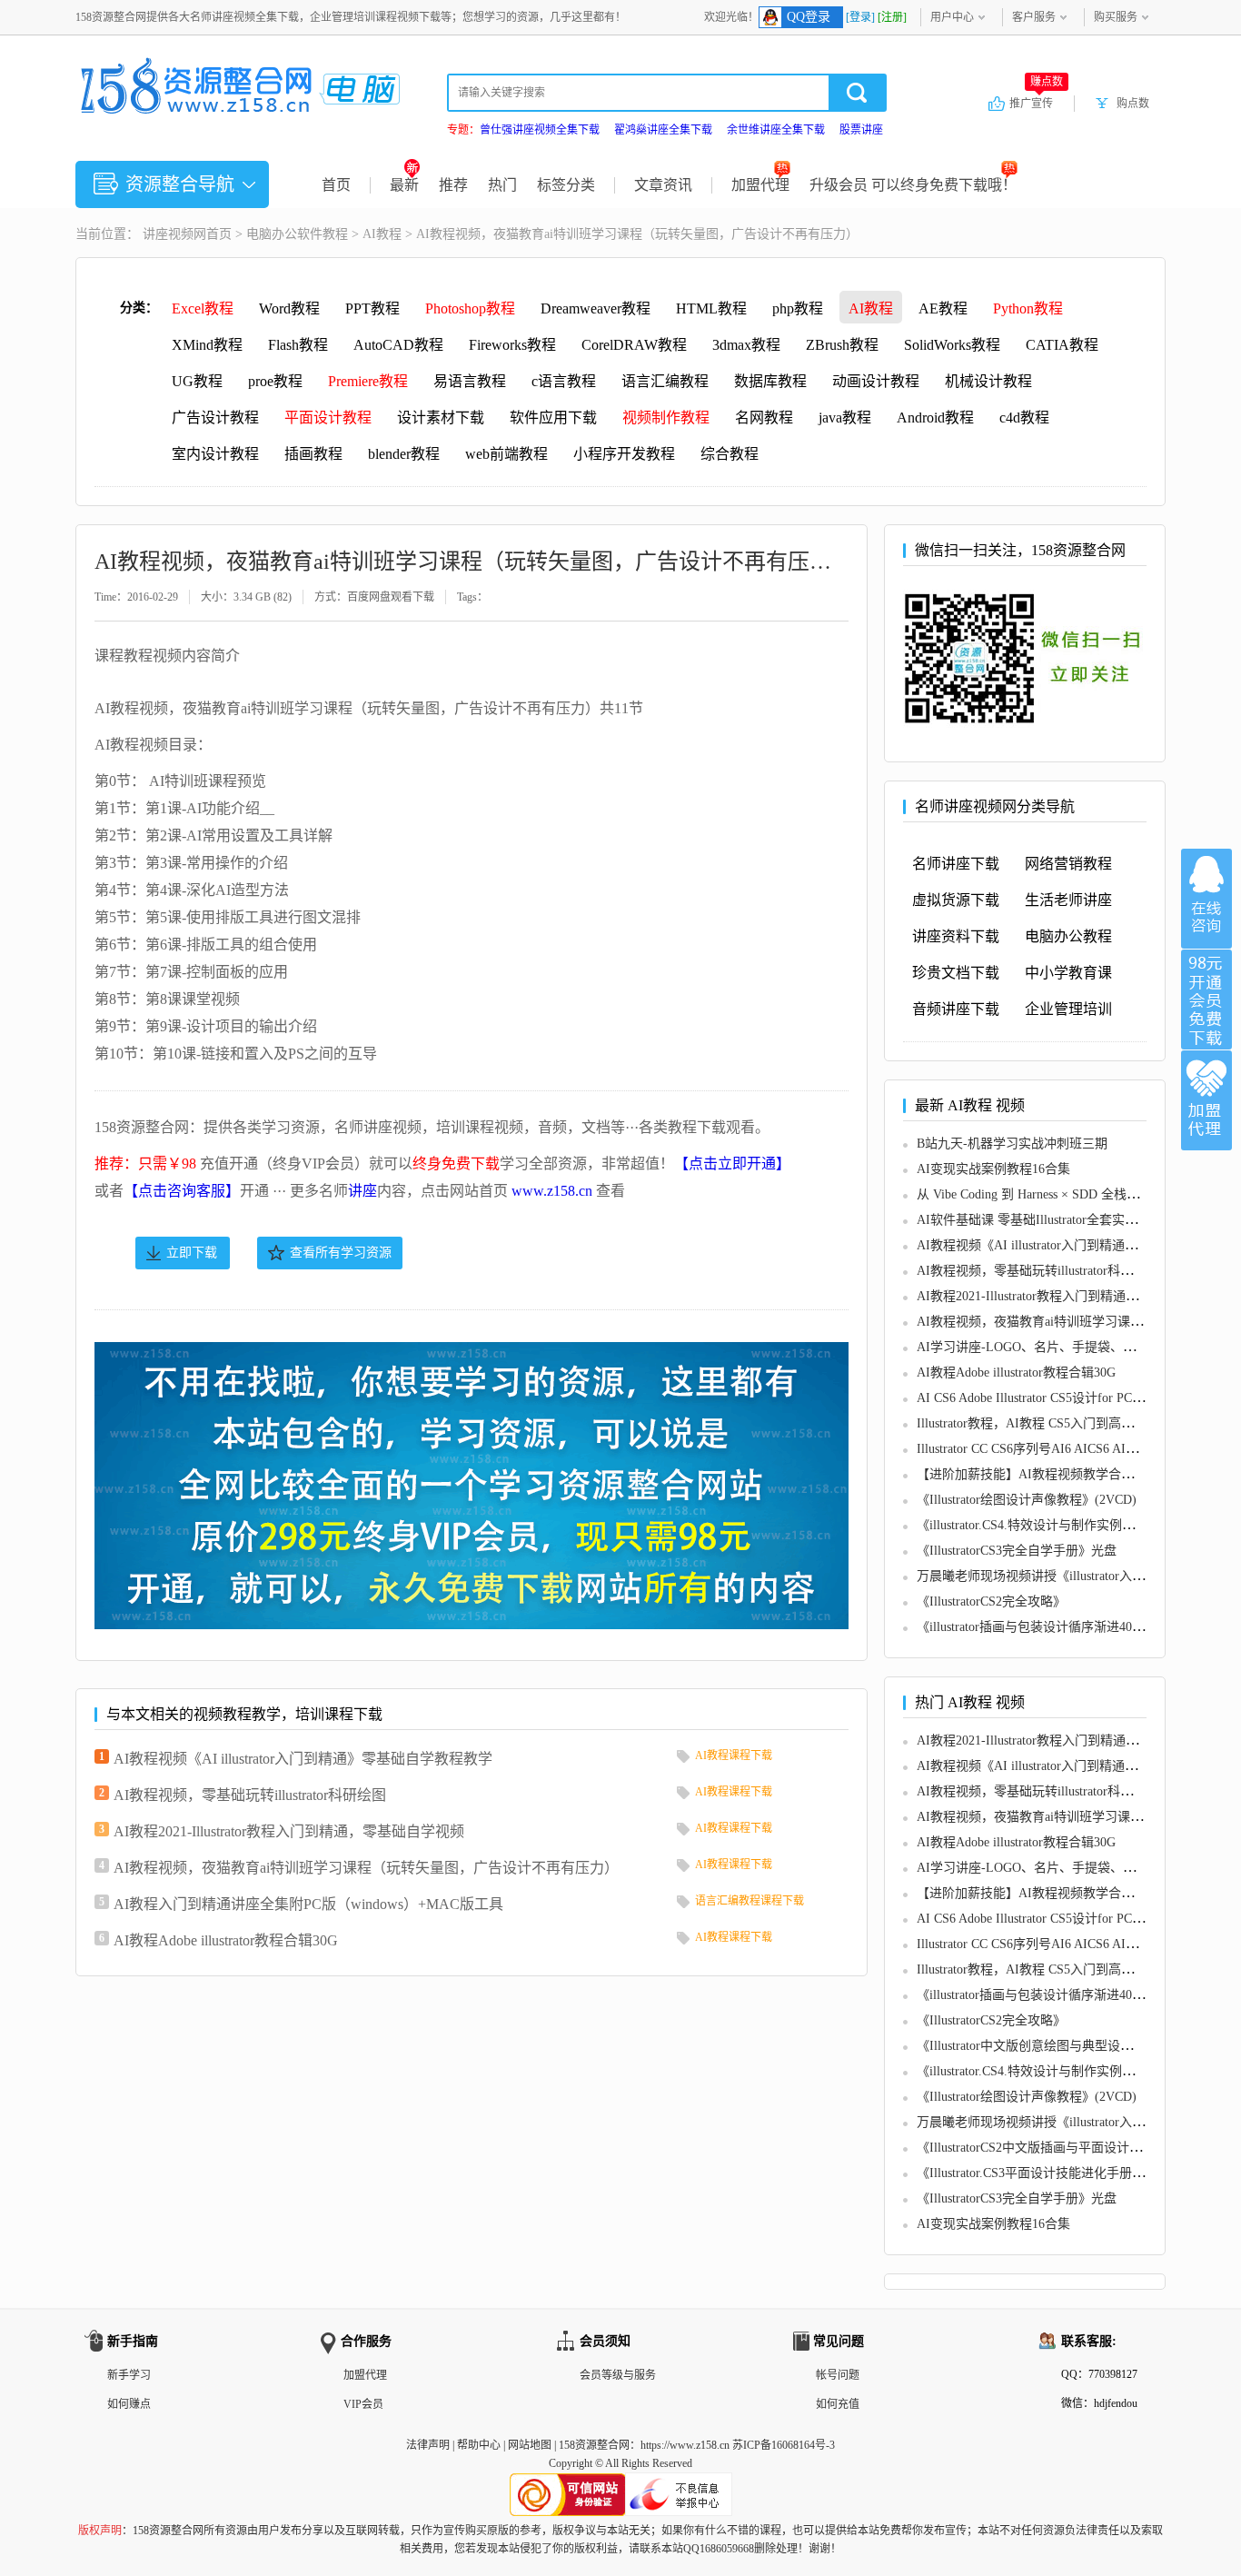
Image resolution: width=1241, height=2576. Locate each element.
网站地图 (530, 2445)
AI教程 (382, 234)
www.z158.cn (552, 1191)
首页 (336, 185)
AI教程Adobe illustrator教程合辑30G (226, 1940)
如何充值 (838, 2404)
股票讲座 (861, 130)
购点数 (1133, 104)
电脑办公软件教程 (297, 234)
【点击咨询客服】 (182, 1191)
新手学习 (129, 2375)
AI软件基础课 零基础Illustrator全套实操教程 (1040, 1220)
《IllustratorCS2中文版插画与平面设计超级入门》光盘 (1067, 2148)
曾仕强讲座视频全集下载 (540, 130)
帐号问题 (838, 2375)
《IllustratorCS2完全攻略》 (991, 1601)
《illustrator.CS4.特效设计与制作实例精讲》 (1038, 1525)
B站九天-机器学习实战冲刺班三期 (1012, 1144)
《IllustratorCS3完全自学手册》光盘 (1017, 1551)
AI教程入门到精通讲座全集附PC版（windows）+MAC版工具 (308, 1904)
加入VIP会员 (1206, 1000)
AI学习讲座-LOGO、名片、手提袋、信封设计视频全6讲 (1074, 1347)
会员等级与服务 (618, 2375)
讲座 (362, 1191)
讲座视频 (168, 234)
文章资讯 (663, 185)
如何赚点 (129, 2404)
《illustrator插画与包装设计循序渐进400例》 (1040, 1627)
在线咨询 (1206, 899)
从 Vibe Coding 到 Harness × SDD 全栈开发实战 (1047, 1194)
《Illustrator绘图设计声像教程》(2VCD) (1027, 1500)
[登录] (860, 17)
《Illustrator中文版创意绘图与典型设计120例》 (1047, 2046)
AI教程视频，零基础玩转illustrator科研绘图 (250, 1795)
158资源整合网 (594, 2445)
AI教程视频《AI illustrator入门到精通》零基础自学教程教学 (303, 1759)
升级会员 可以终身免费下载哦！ (913, 185)
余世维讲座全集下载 (776, 130)
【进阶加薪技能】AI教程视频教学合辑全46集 (1044, 1474)
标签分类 (566, 185)
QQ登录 (809, 17)
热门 (502, 185)
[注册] (892, 17)
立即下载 (192, 1253)
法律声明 (428, 2445)
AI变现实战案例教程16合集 (993, 1169)
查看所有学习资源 (341, 1253)
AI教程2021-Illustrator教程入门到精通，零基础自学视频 (289, 1831)
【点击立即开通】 (732, 1164)
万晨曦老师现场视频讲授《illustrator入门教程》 (1050, 1576)
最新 (404, 185)
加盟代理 (760, 185)
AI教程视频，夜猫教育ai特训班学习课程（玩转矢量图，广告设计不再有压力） (366, 1868)
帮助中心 (479, 2445)
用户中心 (952, 17)
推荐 (453, 185)
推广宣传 (1036, 103)
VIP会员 (363, 2404)
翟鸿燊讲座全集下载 (663, 130)
